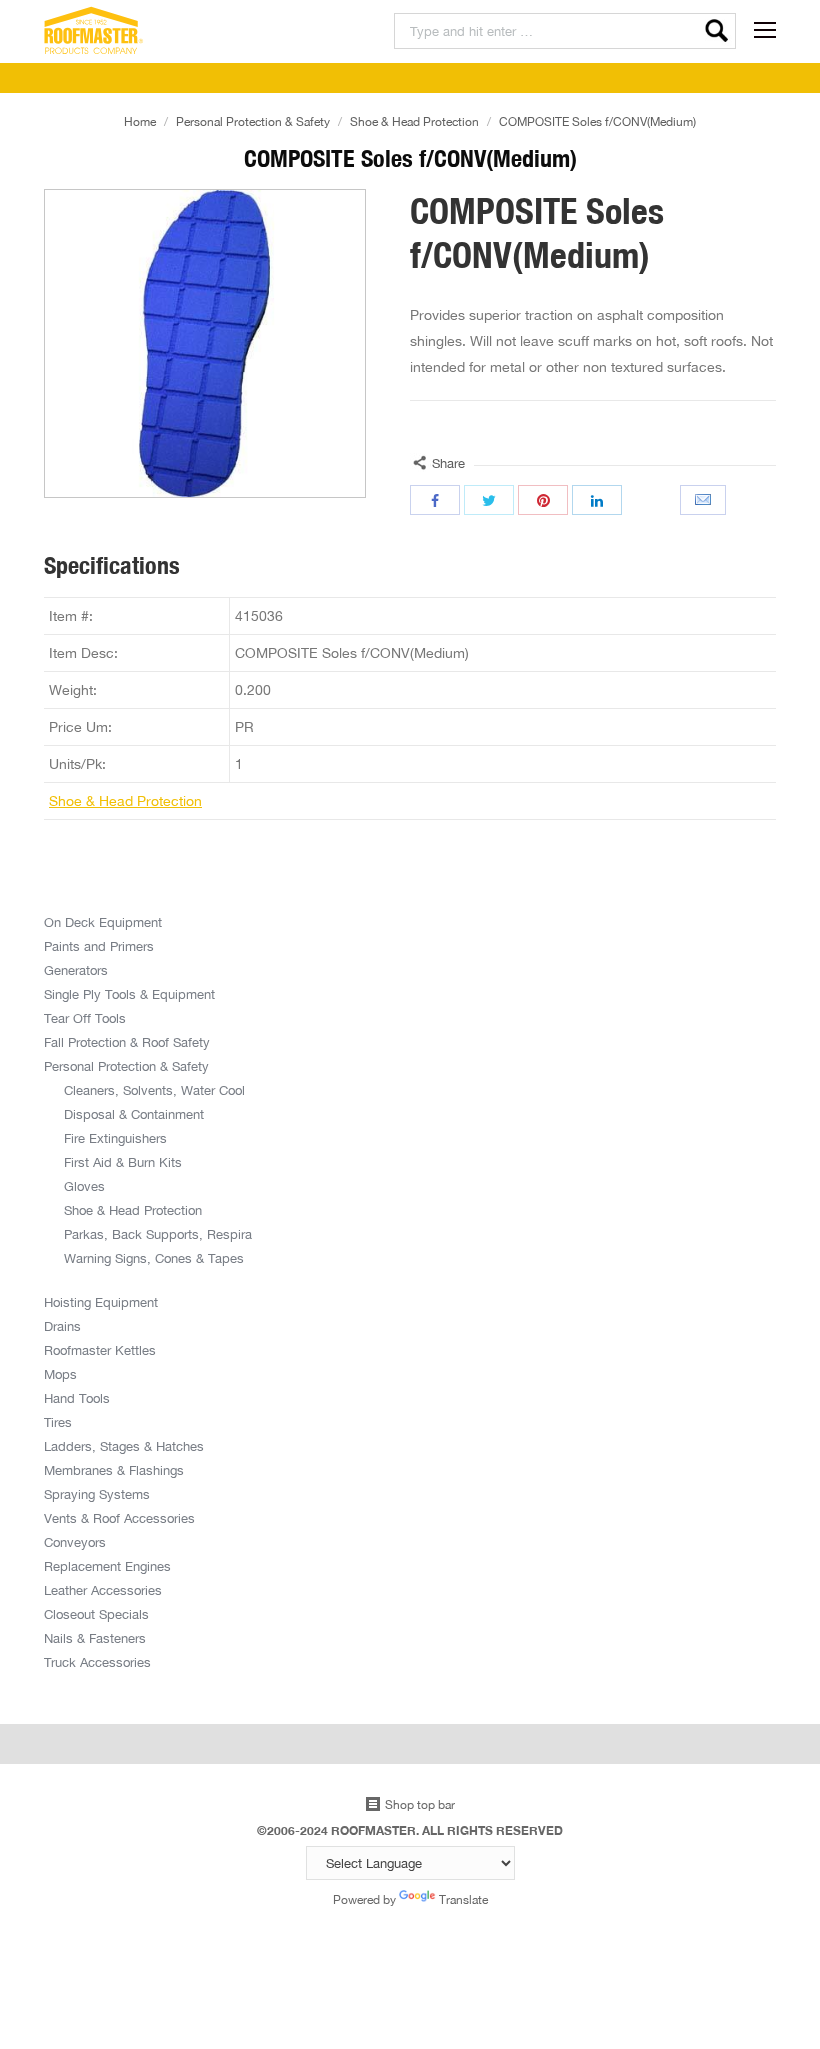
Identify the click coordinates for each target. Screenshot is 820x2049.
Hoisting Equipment (101, 1302)
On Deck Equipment (103, 922)
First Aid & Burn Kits (123, 1162)
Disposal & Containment (134, 1114)
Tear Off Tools (85, 1018)
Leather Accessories (103, 1590)
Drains (62, 1326)
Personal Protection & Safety (253, 121)
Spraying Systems (97, 1494)
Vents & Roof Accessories (119, 1518)
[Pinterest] (543, 500)
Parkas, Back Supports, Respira (158, 1234)
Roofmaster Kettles (100, 1350)
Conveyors (75, 1542)
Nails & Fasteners (95, 1638)
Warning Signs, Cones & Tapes (154, 1258)
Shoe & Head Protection (414, 121)
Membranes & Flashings (114, 1470)
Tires (58, 1422)
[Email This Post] (705, 500)
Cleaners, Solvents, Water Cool (154, 1090)
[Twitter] (489, 500)
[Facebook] (435, 500)
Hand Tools (77, 1398)
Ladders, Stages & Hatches (124, 1446)
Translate (463, 1899)
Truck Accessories (97, 1662)
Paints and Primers (99, 946)
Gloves (84, 1186)
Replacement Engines (107, 1566)
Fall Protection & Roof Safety (127, 1042)
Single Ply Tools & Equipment (129, 994)
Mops (60, 1374)
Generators (76, 970)
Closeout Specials (96, 1614)
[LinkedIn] (597, 500)
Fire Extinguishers (115, 1138)
